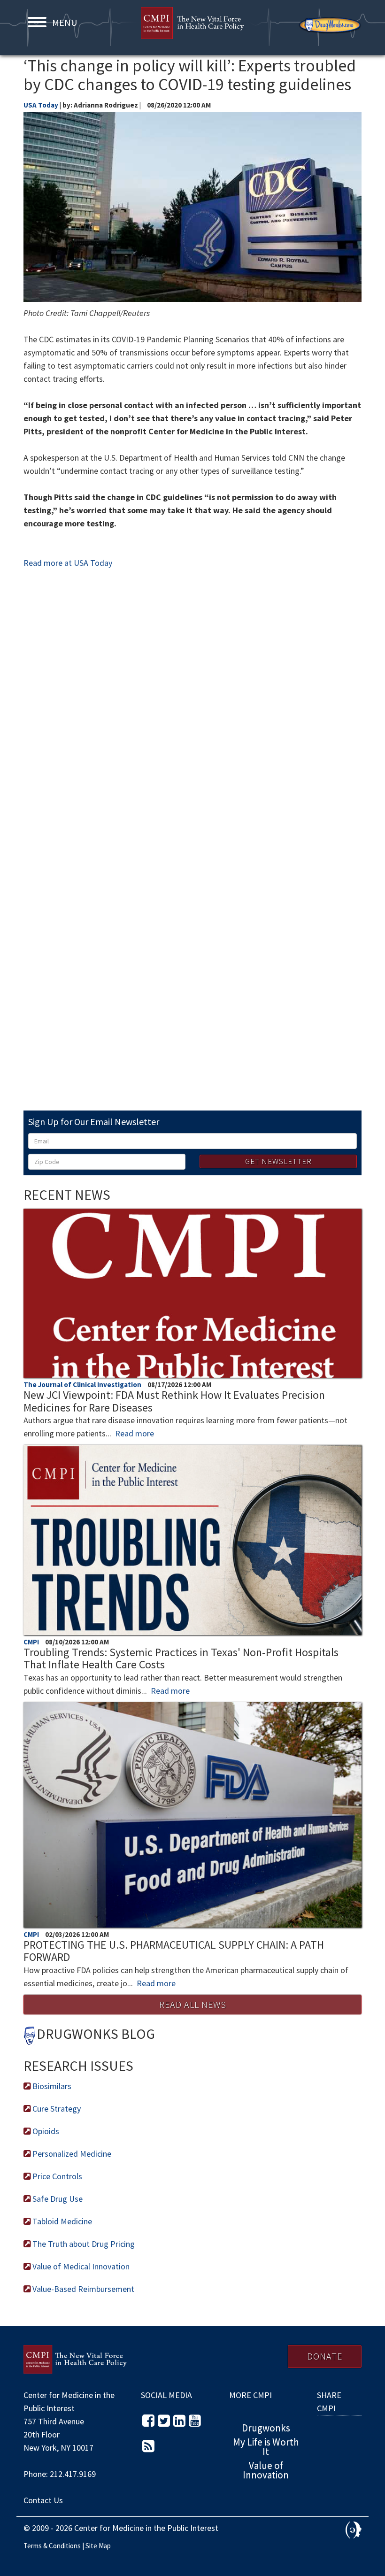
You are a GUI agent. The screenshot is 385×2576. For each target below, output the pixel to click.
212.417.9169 (73, 2474)
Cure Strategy (56, 2109)
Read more (135, 1433)
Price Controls (56, 2176)
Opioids (45, 2131)
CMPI (192, 28)
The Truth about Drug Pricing (83, 2244)
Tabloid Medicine (61, 2221)
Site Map (98, 2546)
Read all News (193, 2004)
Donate (325, 2356)
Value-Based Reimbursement (82, 2289)
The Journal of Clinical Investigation (83, 1384)
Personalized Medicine (71, 2154)
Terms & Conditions (52, 2546)
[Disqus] (192, 719)
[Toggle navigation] (37, 22)
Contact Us (43, 2500)
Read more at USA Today (68, 563)
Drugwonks (330, 25)
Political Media (354, 2530)
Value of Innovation (266, 2470)
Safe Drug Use (57, 2199)
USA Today (41, 105)
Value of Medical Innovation (80, 2266)
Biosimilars (51, 2086)
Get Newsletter (278, 1161)
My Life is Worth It (266, 2447)
